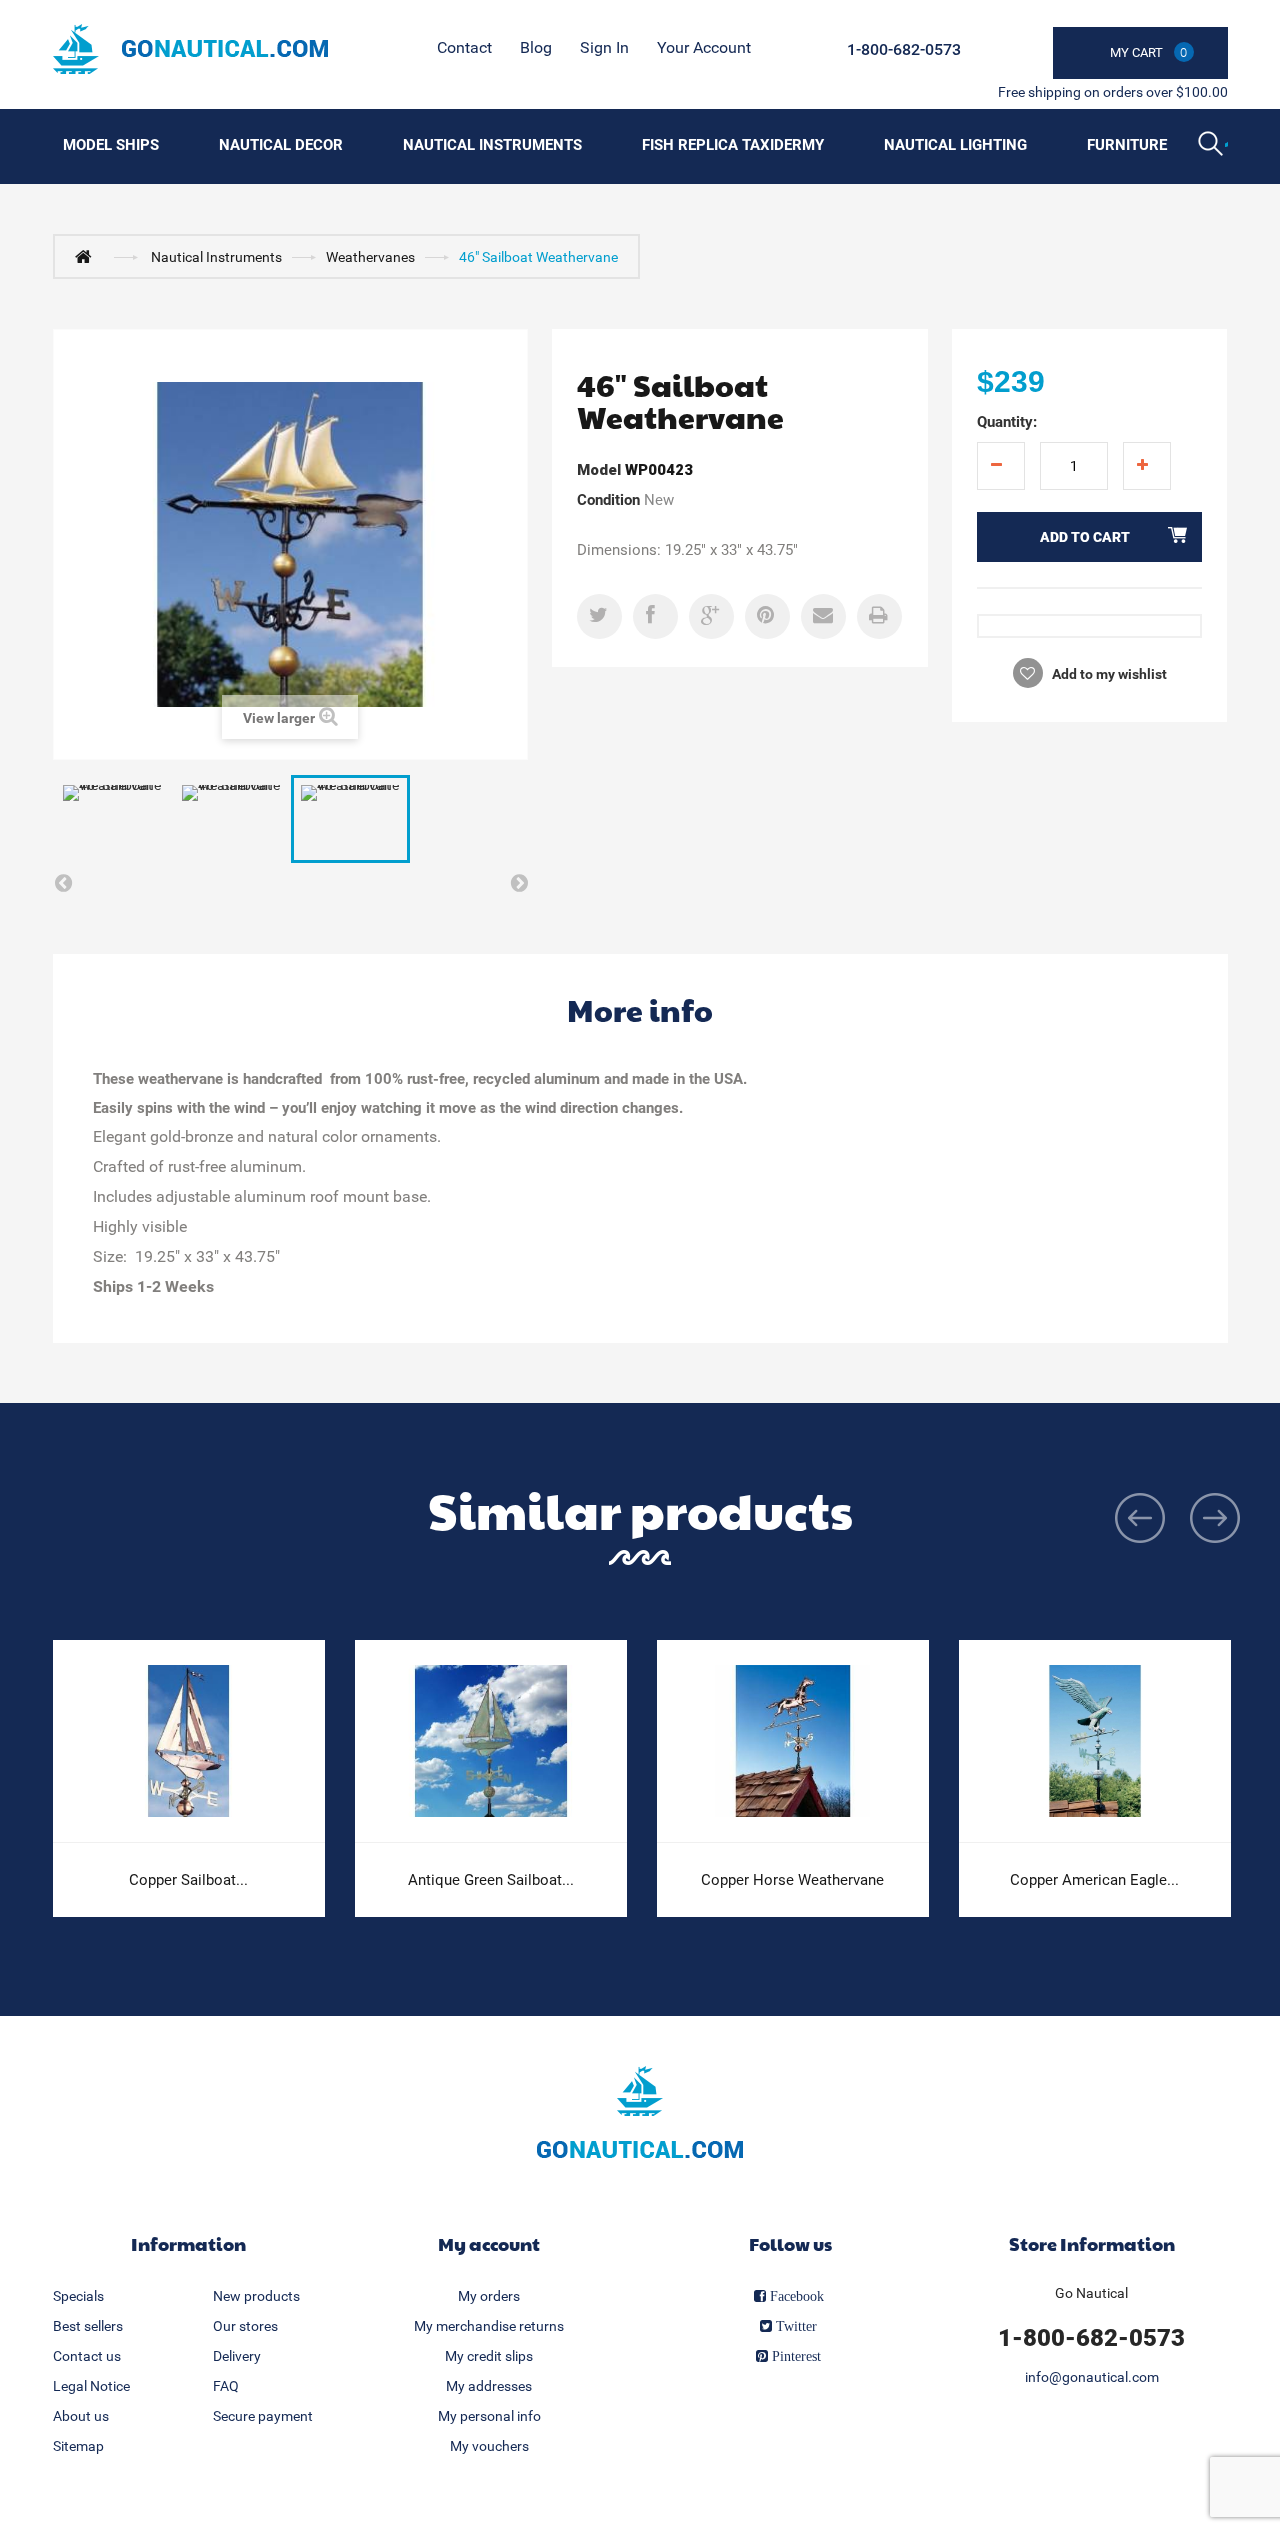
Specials (78, 2296)
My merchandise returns (489, 2326)
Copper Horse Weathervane (792, 1880)
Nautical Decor (281, 145)
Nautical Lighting (955, 145)
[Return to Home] (88, 256)
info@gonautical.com (1092, 2377)
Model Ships (111, 145)
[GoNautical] (190, 49)
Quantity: (1007, 422)
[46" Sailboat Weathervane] (112, 819)
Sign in (604, 47)
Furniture (1127, 145)
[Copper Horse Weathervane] (793, 1741)
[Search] (1213, 146)
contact (464, 47)
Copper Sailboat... (188, 1880)
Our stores (245, 2326)
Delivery (237, 2356)
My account (489, 2243)
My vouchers (489, 2446)
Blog (536, 47)
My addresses (489, 2386)
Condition (608, 500)
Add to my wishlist (1108, 674)
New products (256, 2296)
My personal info (489, 2416)
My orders (489, 2296)
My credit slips (489, 2356)
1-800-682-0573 (904, 49)
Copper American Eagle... (1094, 1880)
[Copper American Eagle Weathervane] (1095, 1741)
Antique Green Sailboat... (491, 1880)
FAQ (226, 2386)
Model (599, 470)
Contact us (87, 2356)
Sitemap (78, 2446)
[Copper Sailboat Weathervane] (189, 1741)
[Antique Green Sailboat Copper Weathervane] (491, 1741)
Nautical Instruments (492, 145)
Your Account (704, 47)
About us (81, 2416)
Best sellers (88, 2326)
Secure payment (263, 2416)
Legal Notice (91, 2386)
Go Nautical (1091, 2293)
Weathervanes (370, 257)
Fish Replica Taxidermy (733, 145)
